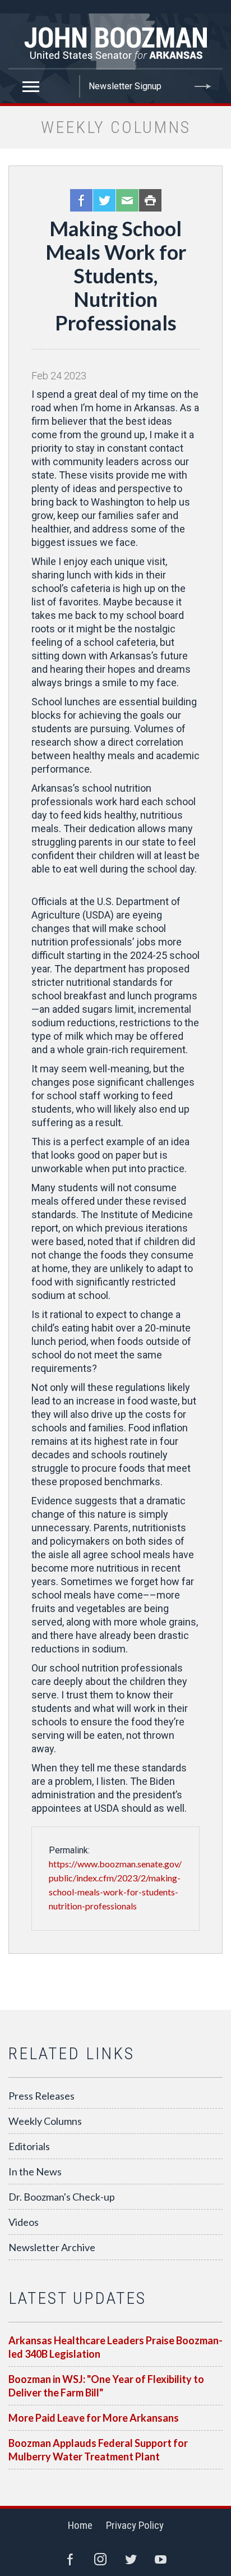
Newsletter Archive (52, 2247)
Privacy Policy (135, 2525)
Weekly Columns (45, 2121)
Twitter (104, 200)
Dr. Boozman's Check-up (62, 2197)
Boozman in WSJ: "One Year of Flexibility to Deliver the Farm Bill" (106, 2386)
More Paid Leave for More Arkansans (94, 2418)
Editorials (29, 2146)
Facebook (81, 200)
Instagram (100, 2559)
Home (80, 2525)
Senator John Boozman (115, 42)
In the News (35, 2171)
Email (127, 200)
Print (150, 200)
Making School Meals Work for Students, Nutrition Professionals (116, 275)
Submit (203, 86)
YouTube (161, 2559)
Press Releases (41, 2096)
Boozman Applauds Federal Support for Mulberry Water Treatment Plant (98, 2450)
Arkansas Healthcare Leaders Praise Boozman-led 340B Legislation (115, 2347)
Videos (24, 2222)
